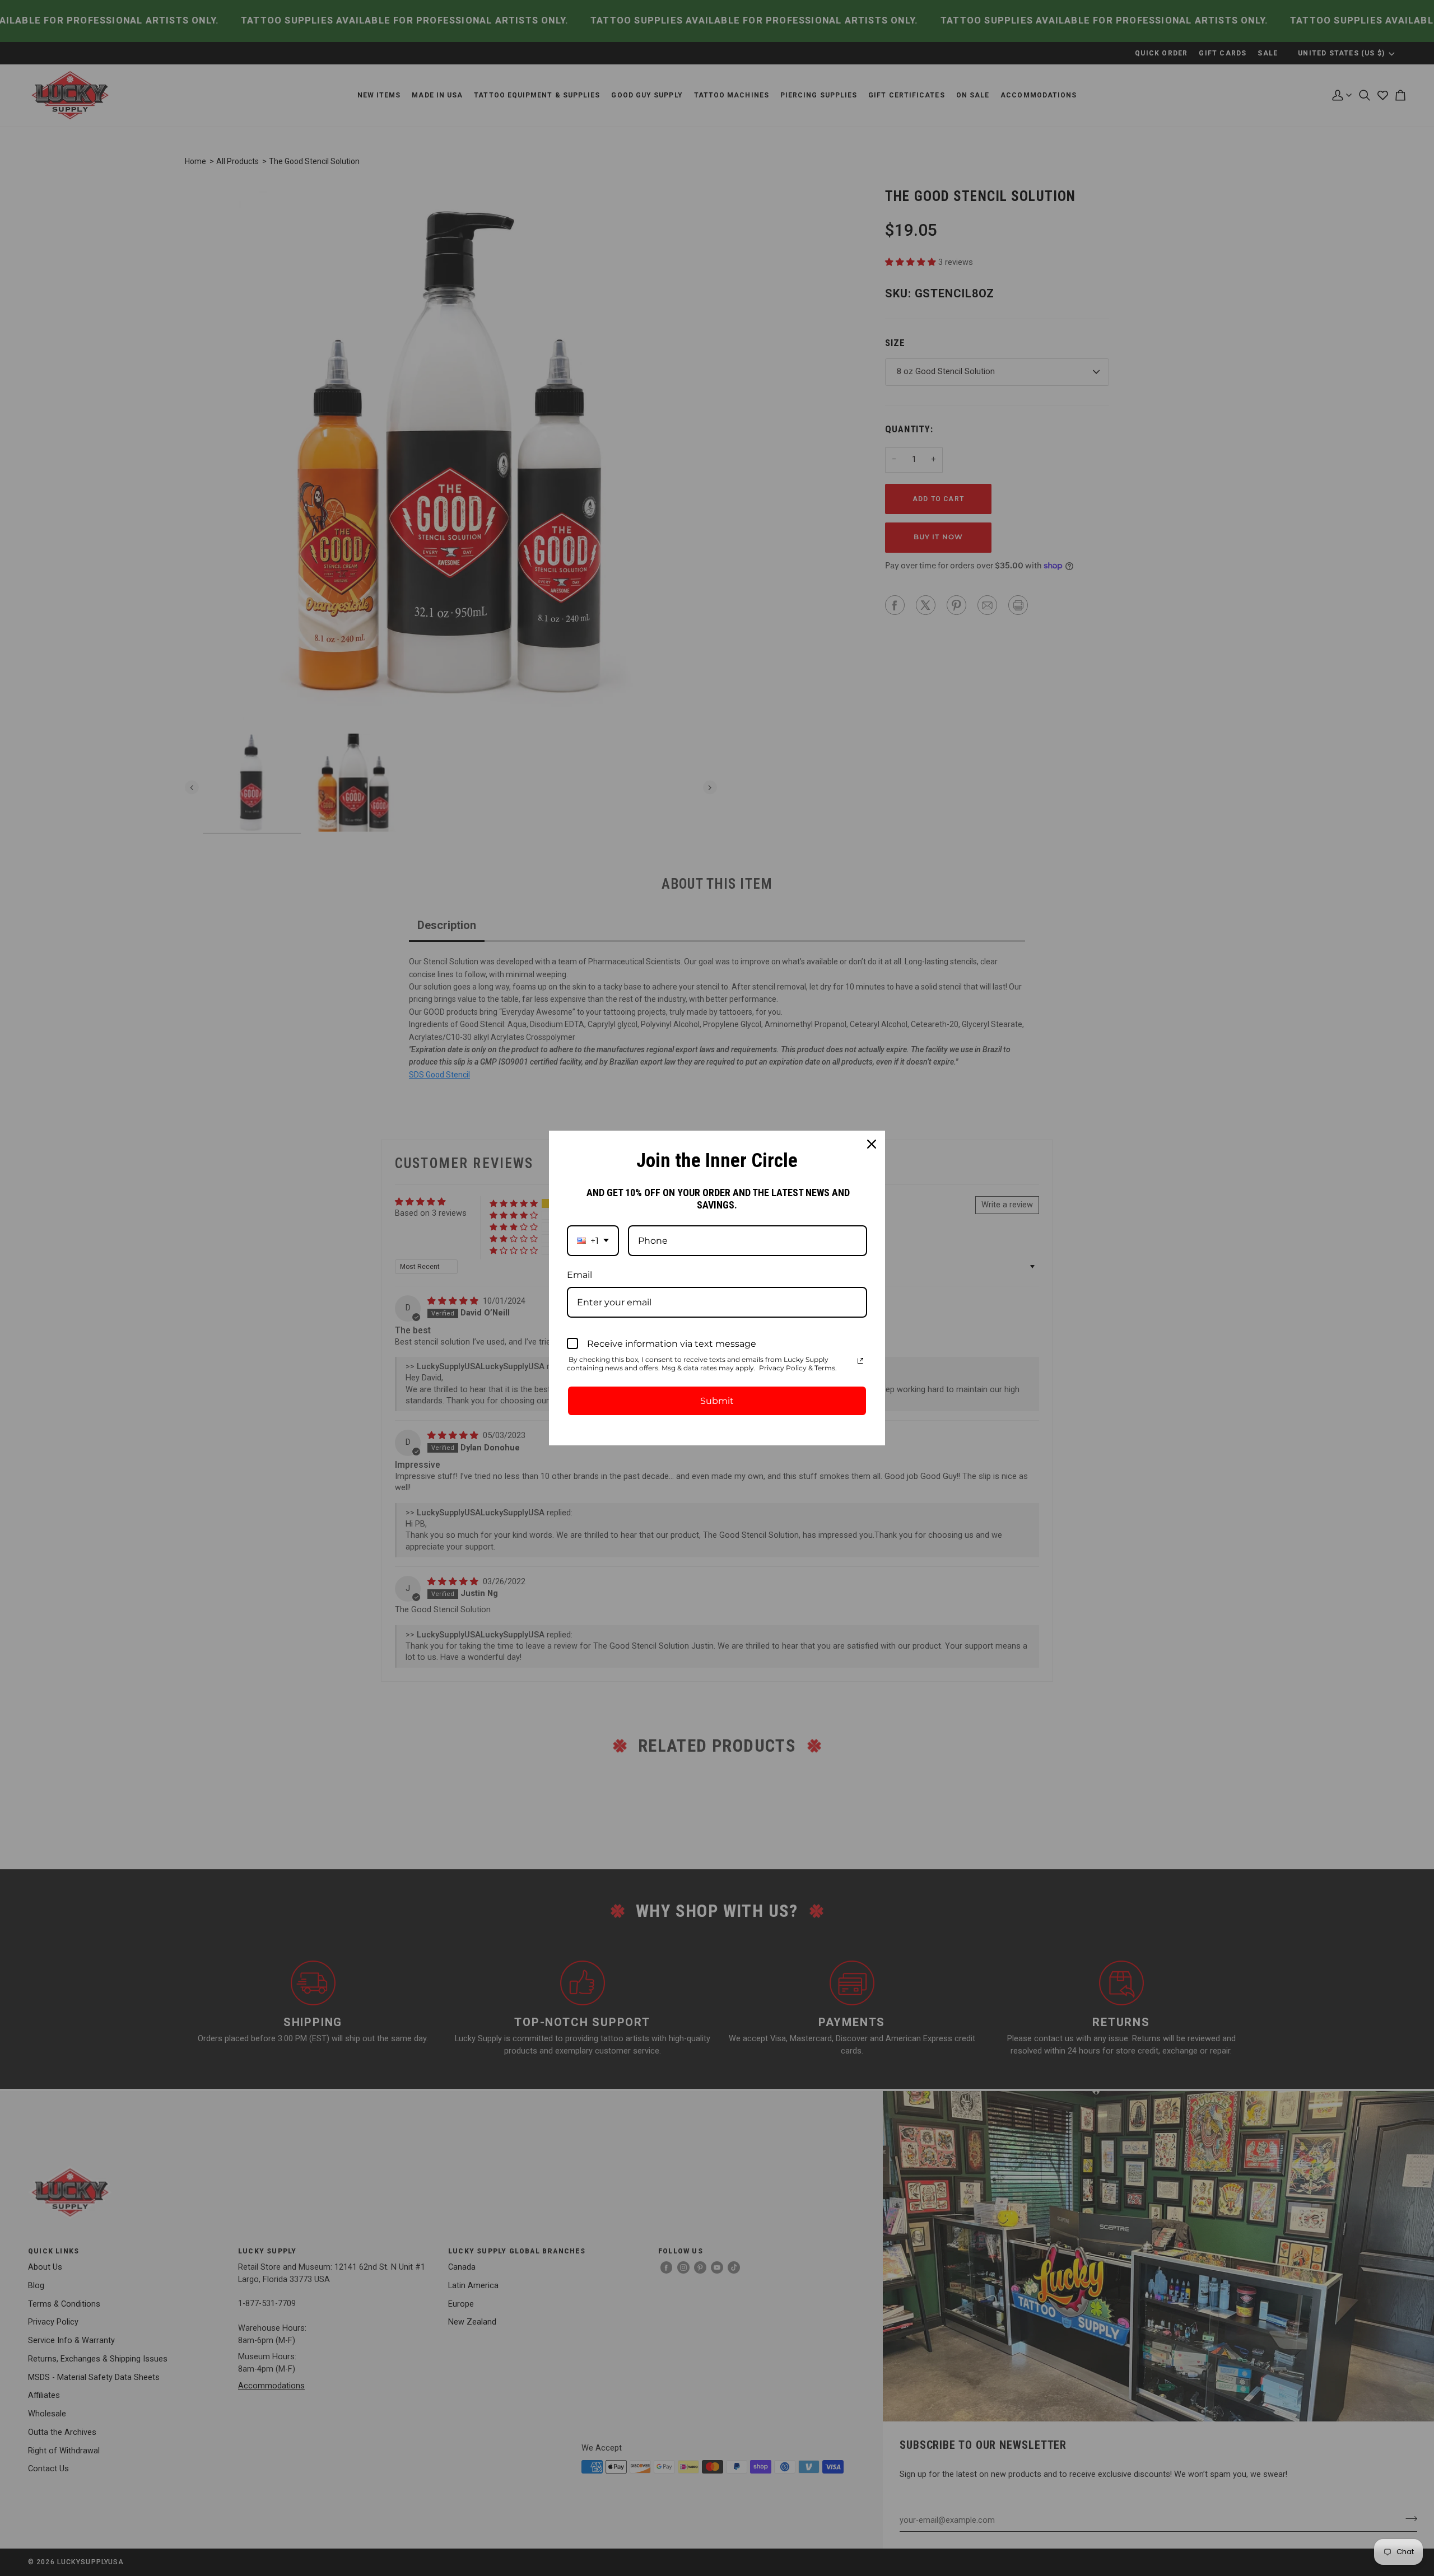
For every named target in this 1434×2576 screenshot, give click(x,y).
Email (579, 1275)
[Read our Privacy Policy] (860, 1361)
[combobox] (593, 1241)
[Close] (872, 1144)
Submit (717, 1401)
